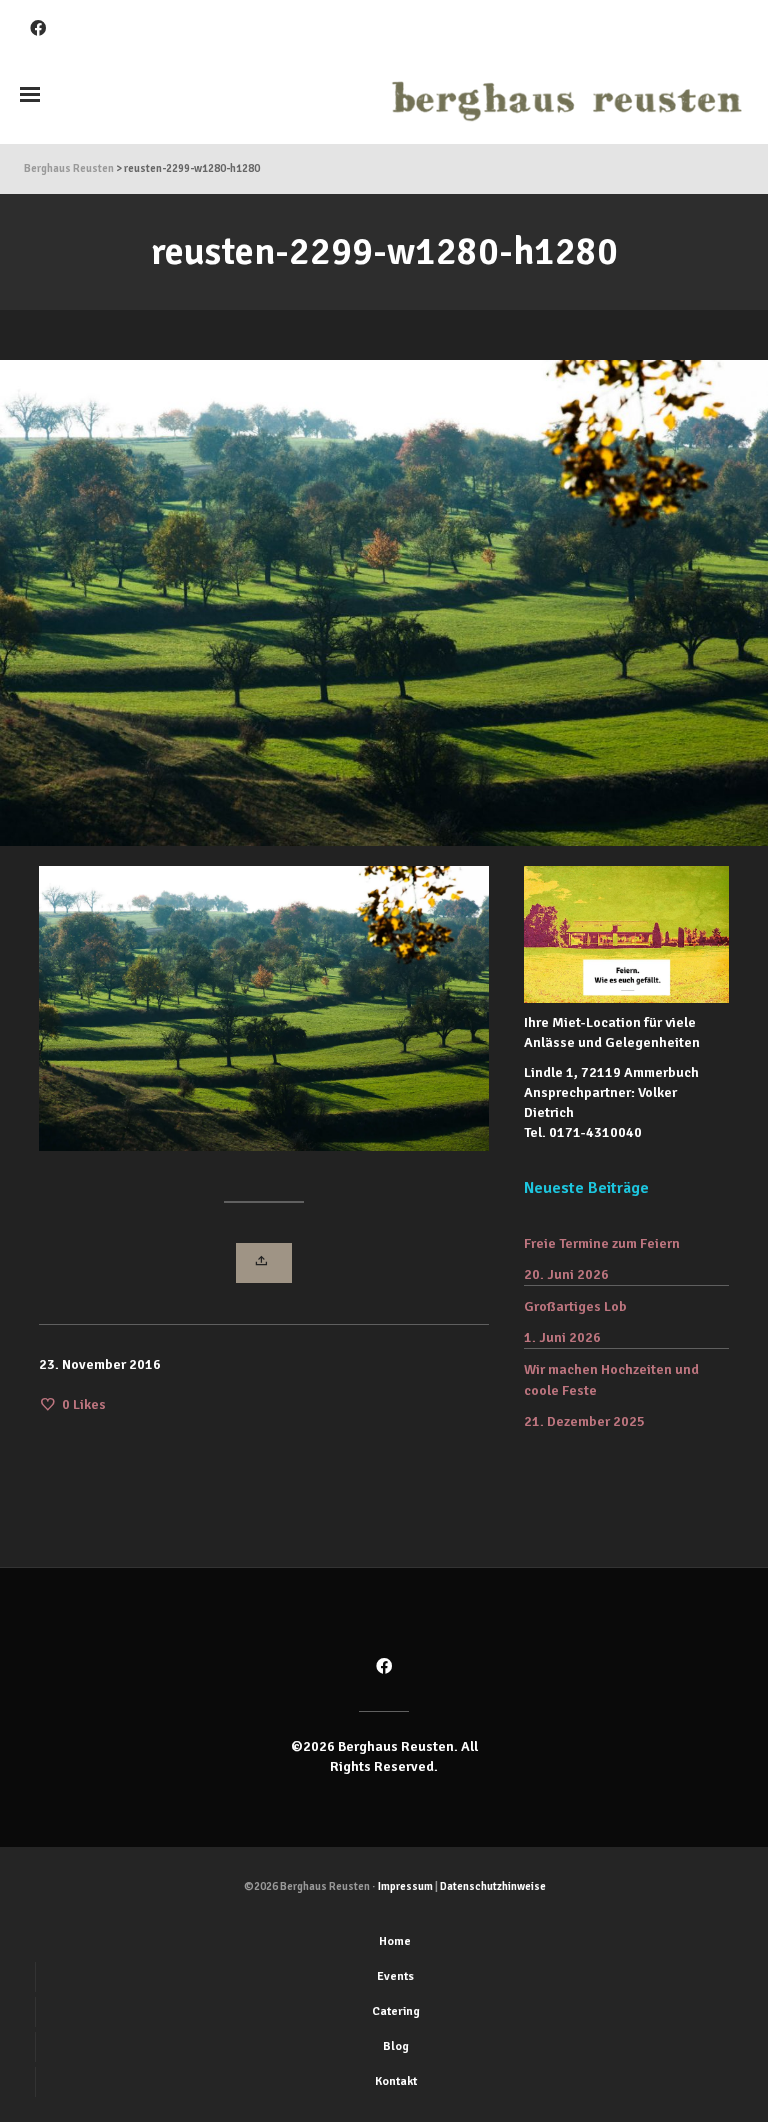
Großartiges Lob (575, 1306)
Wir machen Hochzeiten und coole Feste (611, 1380)
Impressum (405, 1886)
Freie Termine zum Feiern (602, 1243)
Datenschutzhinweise (493, 1886)
